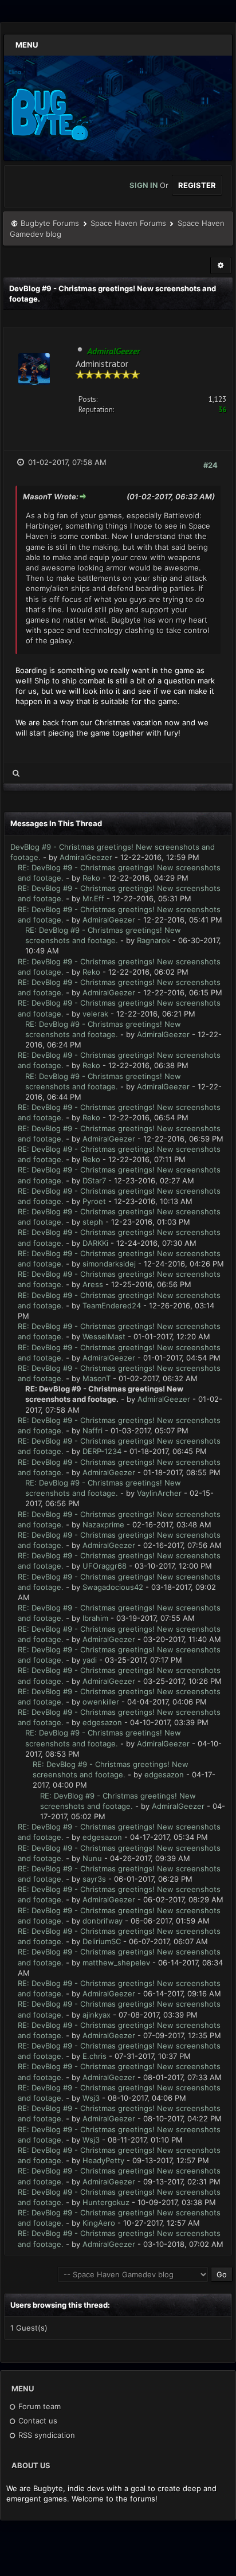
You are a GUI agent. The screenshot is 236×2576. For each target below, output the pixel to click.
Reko (91, 878)
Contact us (37, 2421)
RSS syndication (46, 2435)
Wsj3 (91, 2098)
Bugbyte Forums (50, 223)
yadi (90, 1660)
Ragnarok (154, 940)
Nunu (92, 1858)
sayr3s (94, 1879)
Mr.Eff (93, 898)
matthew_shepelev (116, 1963)
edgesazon (102, 1722)
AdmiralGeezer (86, 857)
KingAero (99, 2223)
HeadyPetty (103, 2160)
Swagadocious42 (113, 1587)
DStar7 (94, 1180)
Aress (93, 1284)
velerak (95, 1014)
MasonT (97, 1378)
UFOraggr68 (105, 1566)
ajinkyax (97, 2015)
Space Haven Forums (128, 223)
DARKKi (95, 1243)
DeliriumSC (102, 1941)
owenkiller (101, 1702)
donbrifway (103, 1921)
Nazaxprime (103, 1525)
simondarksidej (109, 1264)
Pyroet (94, 1201)
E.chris (95, 2056)
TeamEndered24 (112, 1305)
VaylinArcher (159, 1493)
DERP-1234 (102, 1451)
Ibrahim (95, 1618)
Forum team (38, 2406)
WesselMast (104, 1336)
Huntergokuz (106, 2202)
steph (93, 1222)
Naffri (93, 1430)
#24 (211, 465)
